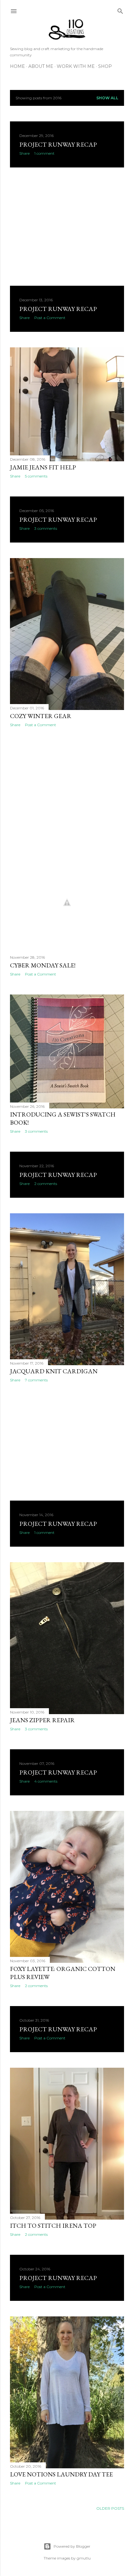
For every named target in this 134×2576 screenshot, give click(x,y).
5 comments (36, 476)
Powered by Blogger (72, 2546)
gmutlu (84, 2558)
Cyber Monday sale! (43, 965)
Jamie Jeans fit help (43, 467)
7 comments (36, 1380)
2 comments (46, 1184)
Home (17, 66)
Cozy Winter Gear (41, 716)
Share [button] (24, 153)
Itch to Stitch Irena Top (53, 2226)
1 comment (44, 153)
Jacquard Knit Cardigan (54, 1371)
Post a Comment (50, 318)
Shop (105, 66)
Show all (107, 98)
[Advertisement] (67, 227)
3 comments (46, 528)
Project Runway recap (58, 144)
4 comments (46, 1781)
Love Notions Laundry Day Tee (61, 2474)
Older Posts (110, 2508)
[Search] (120, 10)
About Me (41, 66)
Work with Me (76, 66)
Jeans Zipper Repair (42, 1720)
